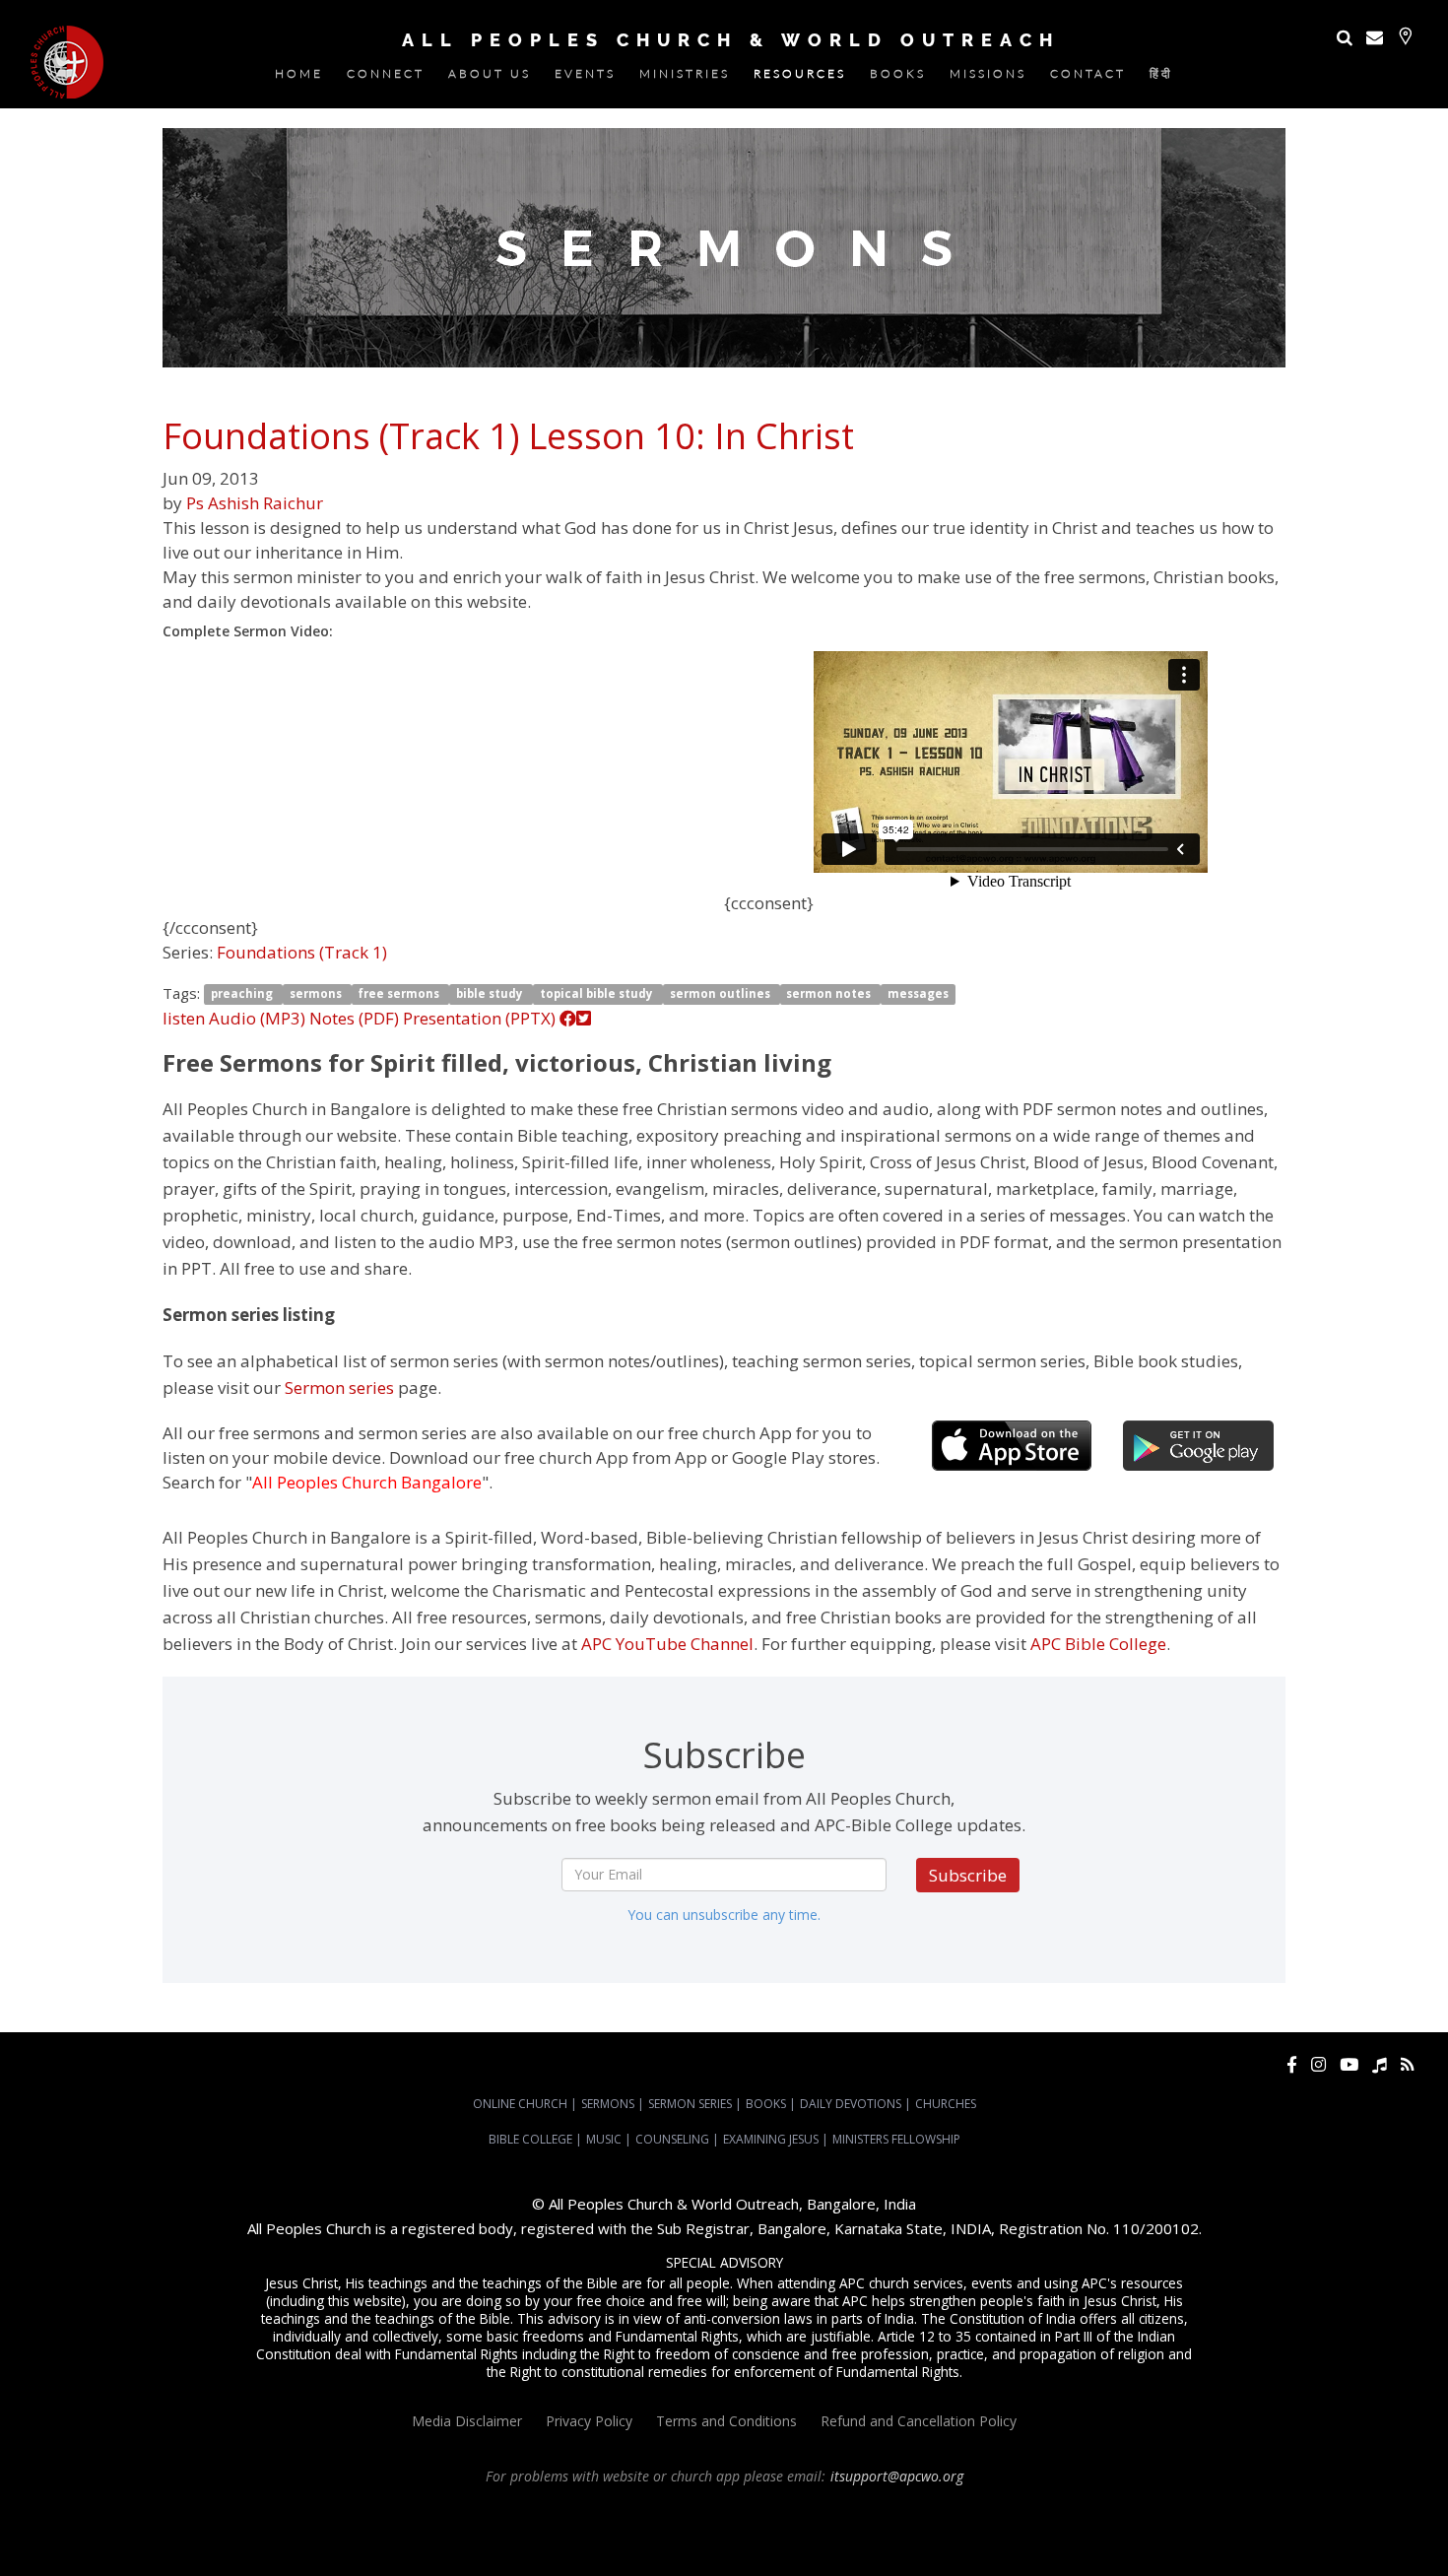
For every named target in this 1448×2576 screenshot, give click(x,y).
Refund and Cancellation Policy (919, 2421)
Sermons (608, 2104)
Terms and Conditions (726, 2421)
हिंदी (1161, 77)
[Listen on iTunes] (1380, 2064)
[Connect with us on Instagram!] (1318, 2064)
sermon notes (830, 994)
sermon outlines (722, 994)
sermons (317, 994)
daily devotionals (1034, 2530)
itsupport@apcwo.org (897, 2476)
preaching (243, 994)
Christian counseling (691, 2547)
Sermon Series (690, 2104)
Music (604, 2139)
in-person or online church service (363, 2512)
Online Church (520, 2104)
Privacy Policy (589, 2421)
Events (585, 77)
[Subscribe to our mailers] (1375, 37)
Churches (946, 2104)
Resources (800, 77)
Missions (988, 77)
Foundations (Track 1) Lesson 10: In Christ (508, 436)
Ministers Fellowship (896, 2139)
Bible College (530, 2139)
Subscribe (968, 1875)
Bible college (1121, 2530)
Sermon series (339, 1387)
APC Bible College (1098, 1644)
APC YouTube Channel (667, 1644)
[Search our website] (1345, 37)
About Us (490, 77)
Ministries (685, 77)
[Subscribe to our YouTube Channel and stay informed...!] (1349, 2064)
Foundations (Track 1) (302, 952)
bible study (491, 994)
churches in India (385, 2530)
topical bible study (598, 994)
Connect (386, 77)
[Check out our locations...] (1405, 36)
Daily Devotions (851, 2104)
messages (918, 994)
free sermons (400, 994)
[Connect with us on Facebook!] (1292, 2064)
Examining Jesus (771, 2139)
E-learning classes (1322, 2530)
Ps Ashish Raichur (255, 503)
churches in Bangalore (251, 2530)
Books (898, 77)
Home (299, 77)
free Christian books (926, 2530)
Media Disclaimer (467, 2421)
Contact (1088, 77)
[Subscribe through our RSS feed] (1407, 2064)
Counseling (672, 2139)
